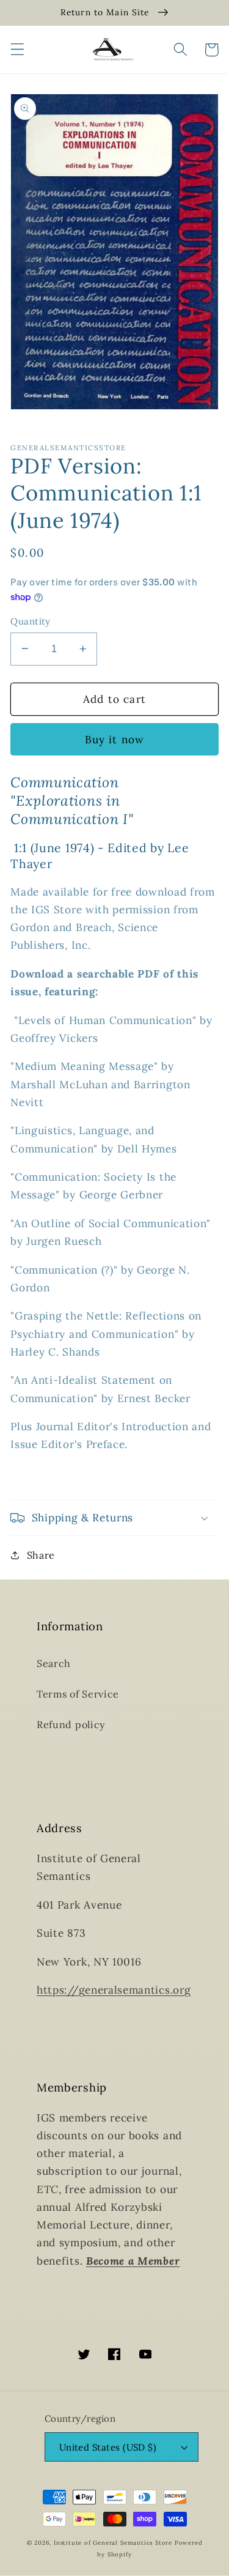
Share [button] (41, 1555)
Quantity (31, 621)
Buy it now (115, 740)
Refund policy (71, 1724)
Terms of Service (78, 1694)
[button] (17, 50)
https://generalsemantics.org (114, 1990)
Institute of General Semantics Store (113, 2543)
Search (54, 1663)
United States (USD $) (108, 2447)
